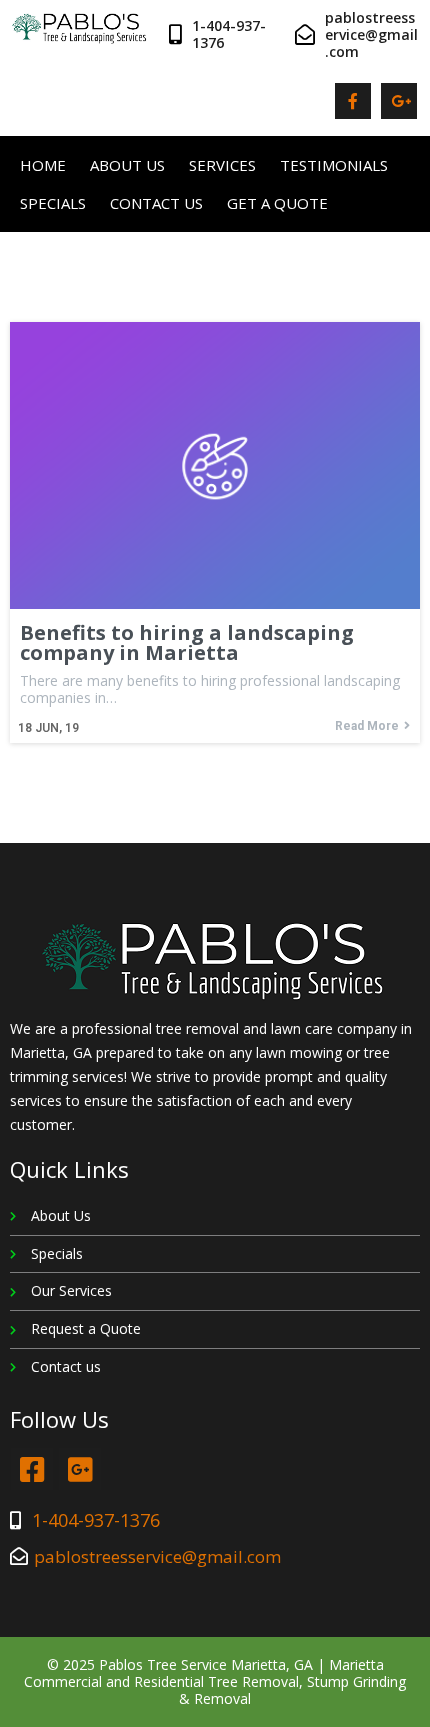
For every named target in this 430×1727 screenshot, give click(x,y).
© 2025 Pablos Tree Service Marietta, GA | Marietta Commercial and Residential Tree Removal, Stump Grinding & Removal (215, 1681)
